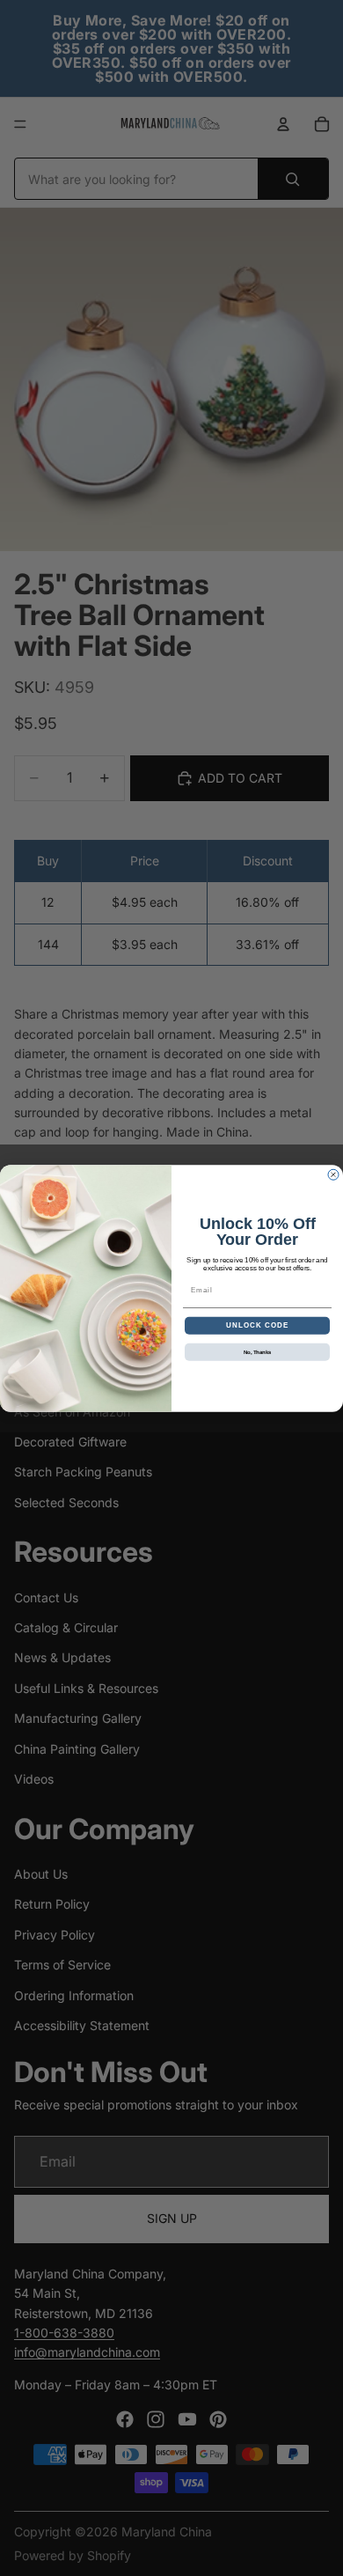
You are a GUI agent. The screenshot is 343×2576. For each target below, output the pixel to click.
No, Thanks (258, 1352)
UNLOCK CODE (258, 1325)
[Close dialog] (333, 1174)
